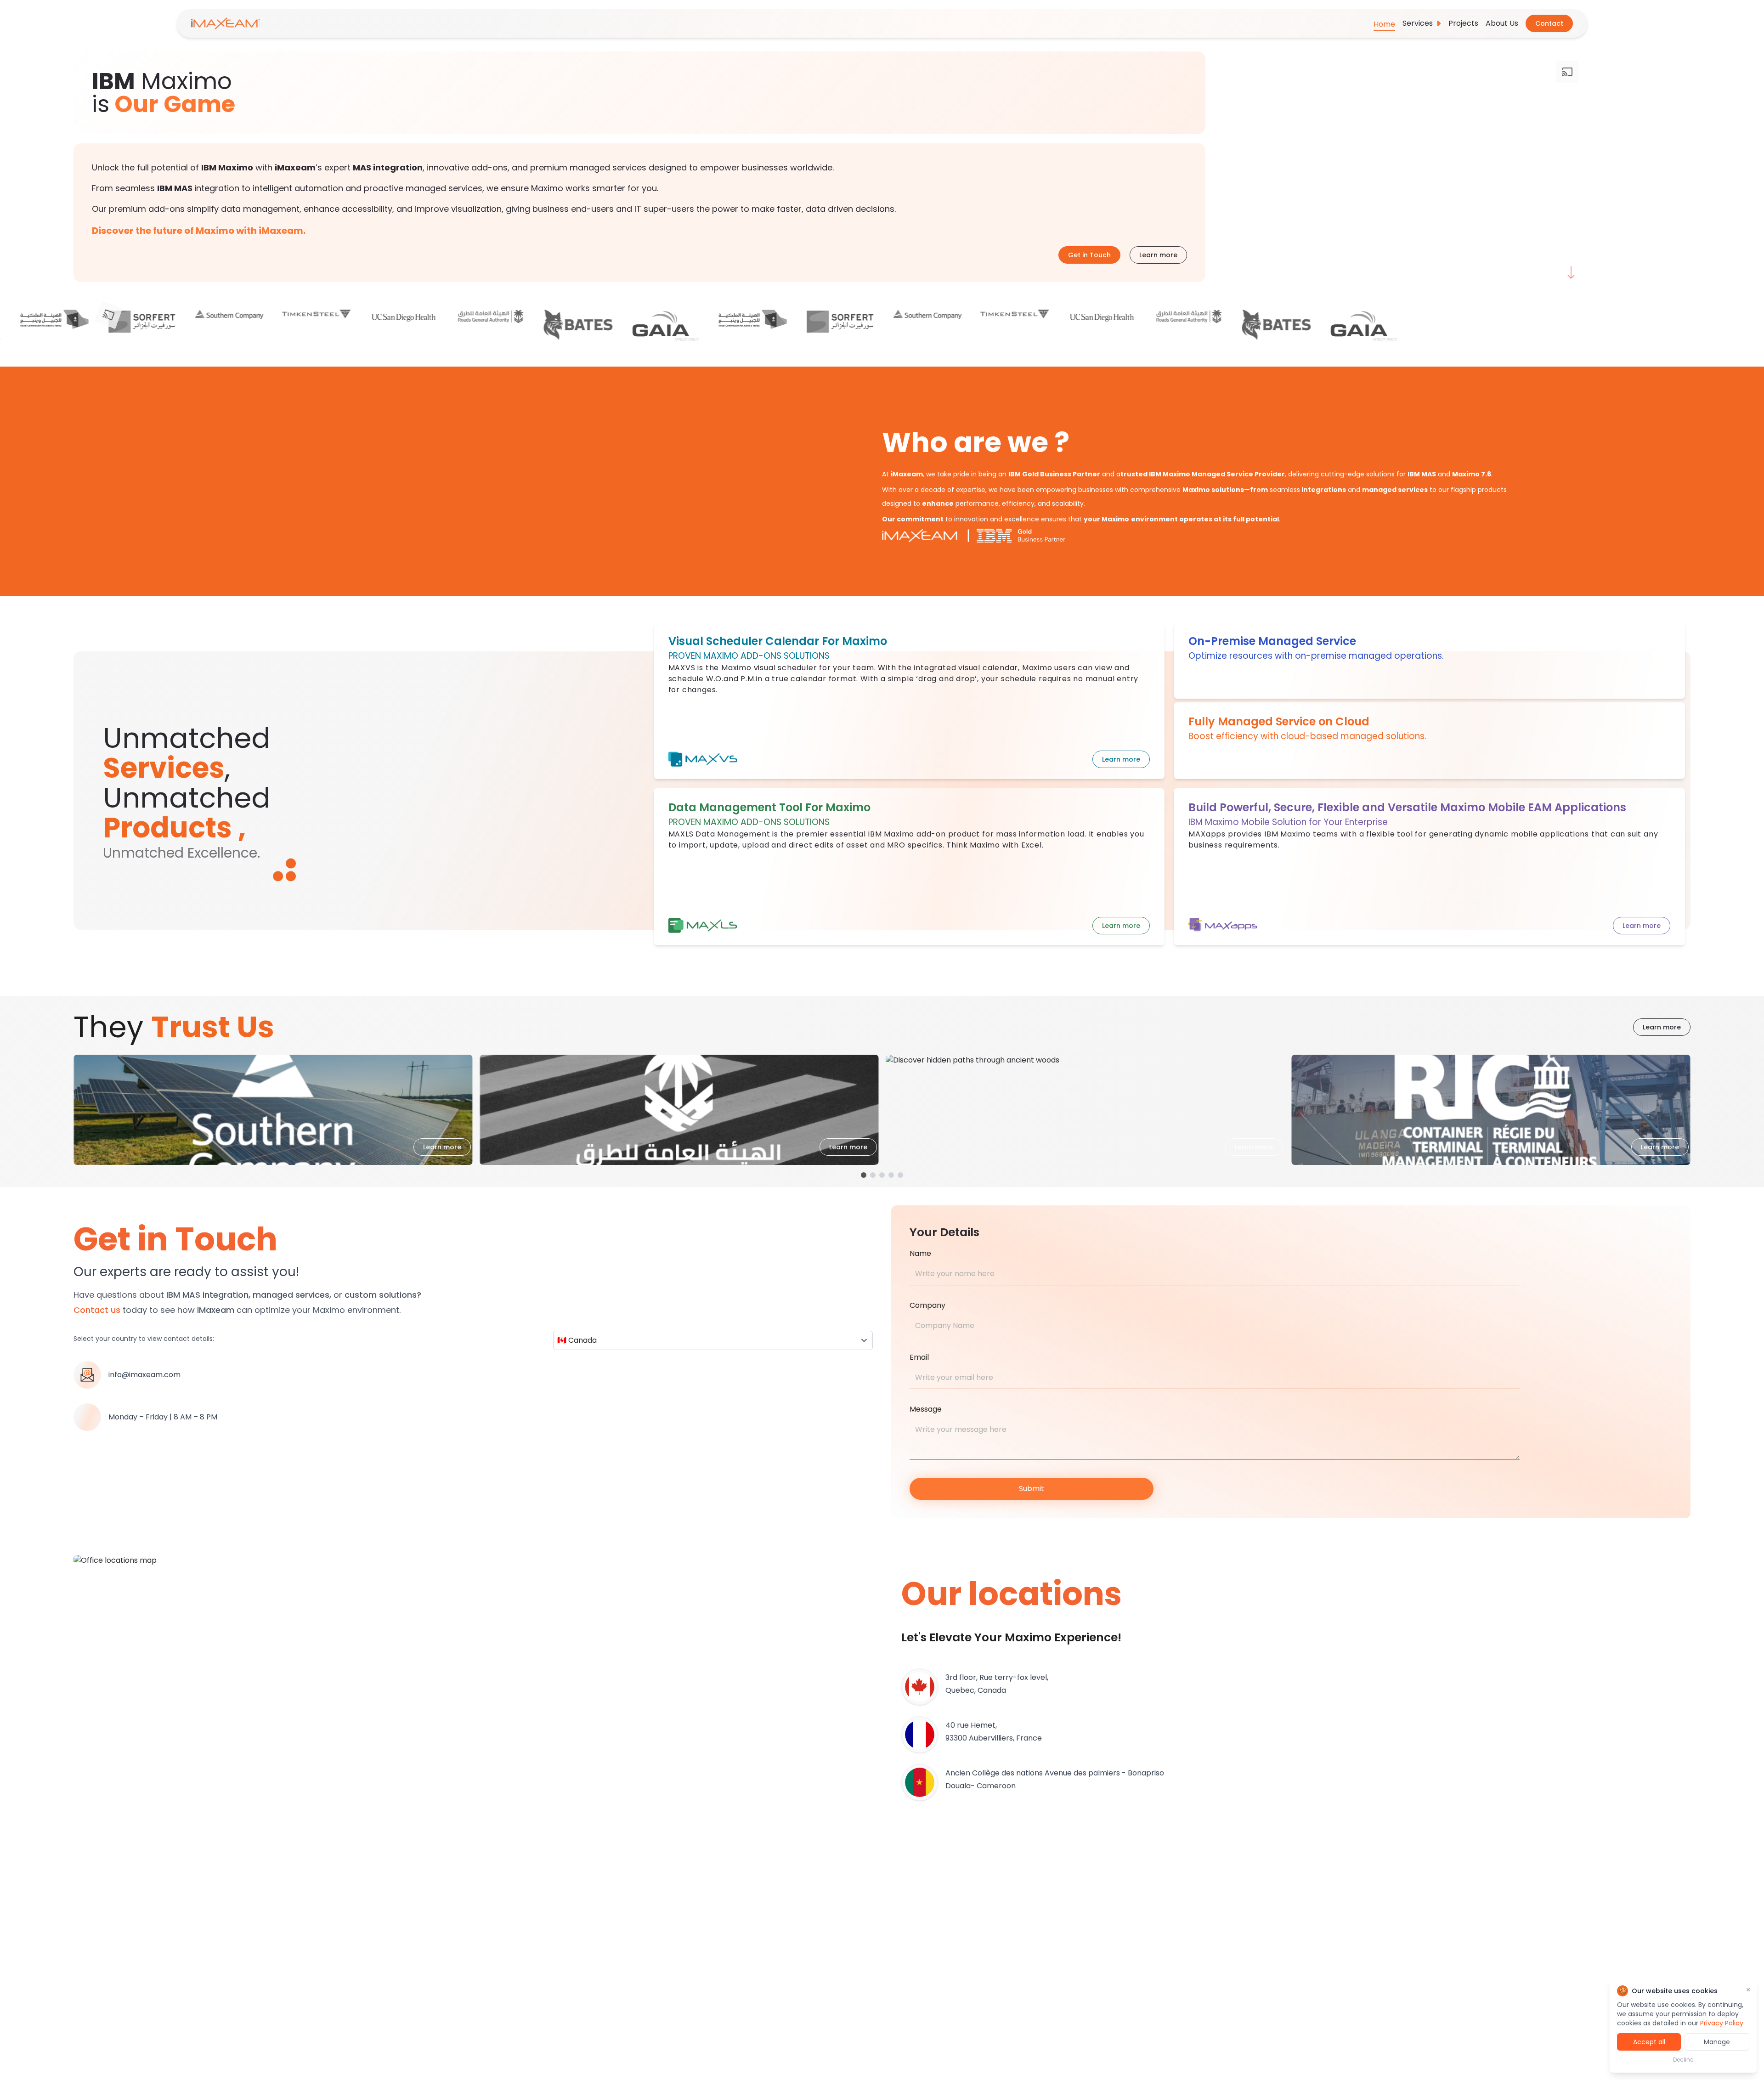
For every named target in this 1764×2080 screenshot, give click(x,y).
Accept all (1649, 2042)
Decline (1683, 2060)
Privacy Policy (1722, 2023)
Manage (1717, 2042)
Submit (1032, 1489)
